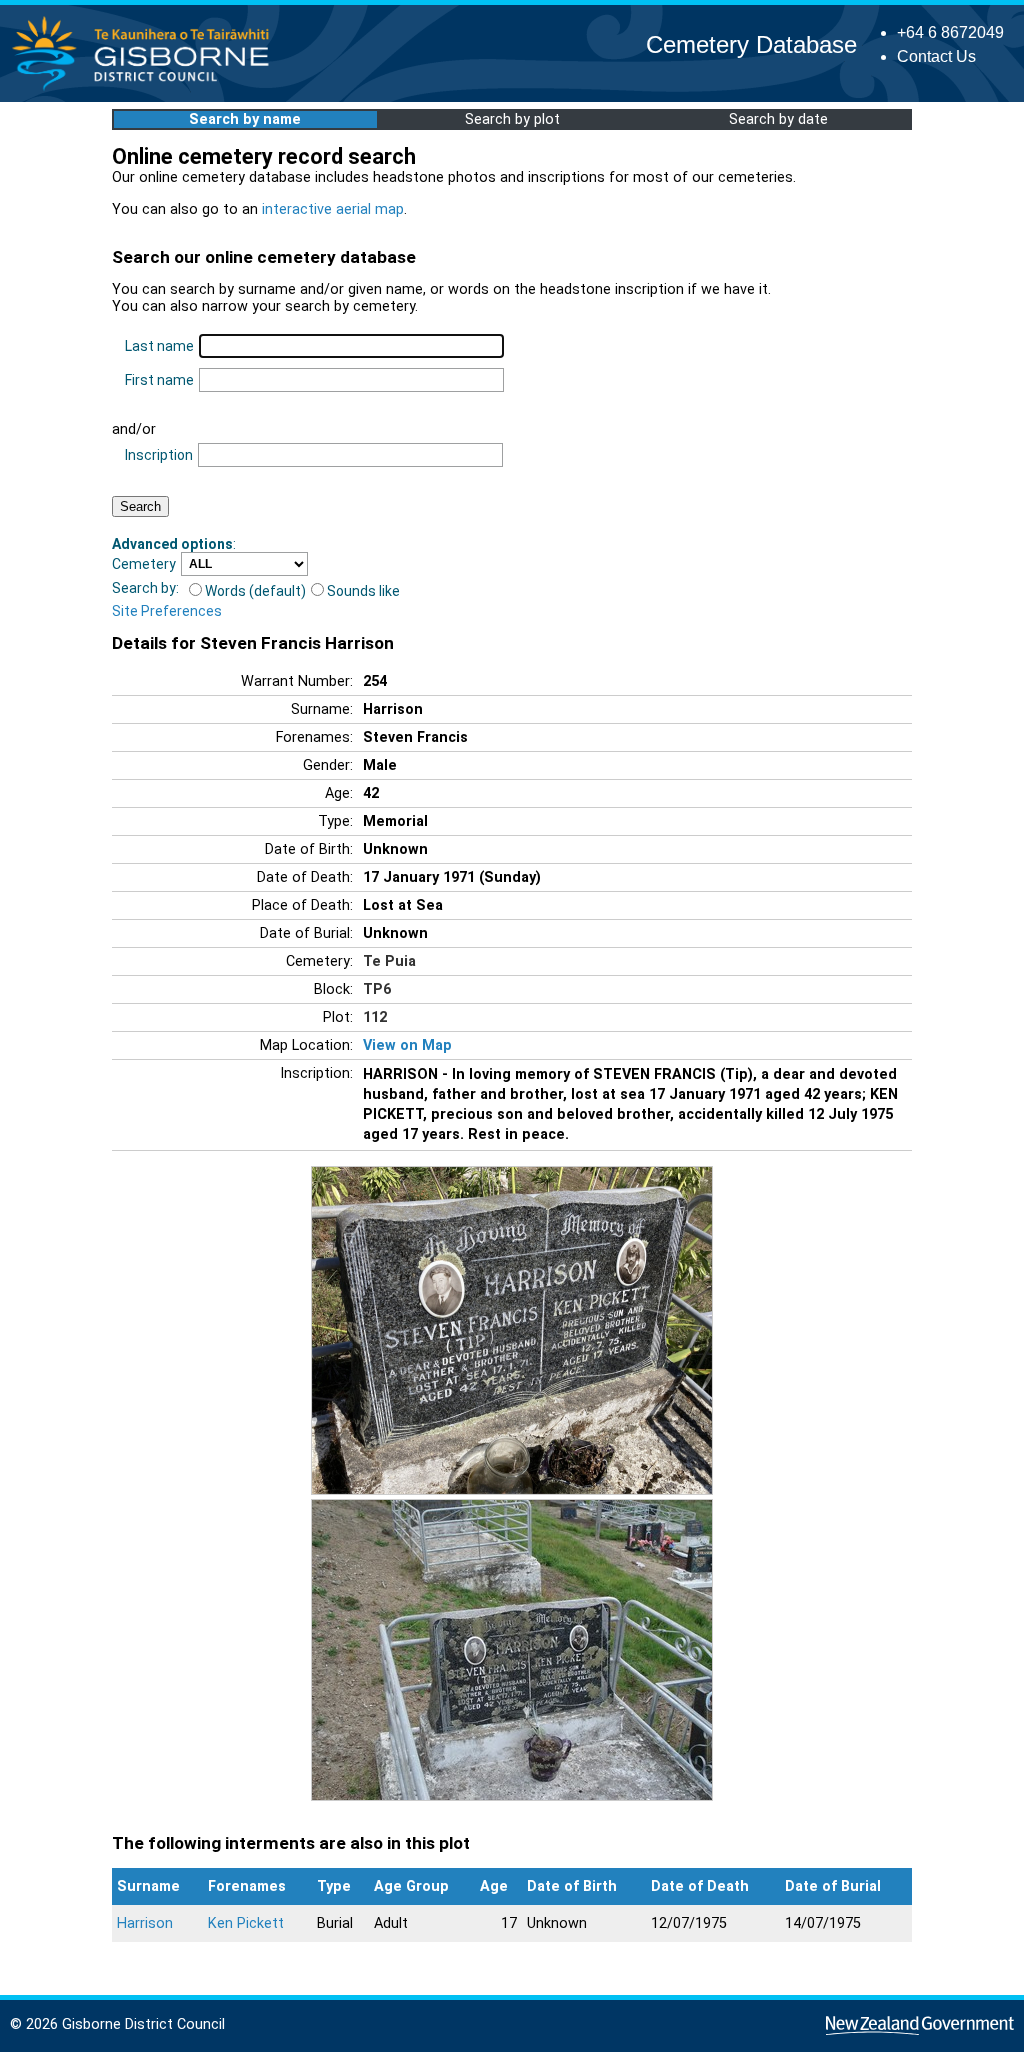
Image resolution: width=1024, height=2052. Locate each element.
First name (159, 380)
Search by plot (512, 119)
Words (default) (255, 591)
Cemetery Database (751, 44)
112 (375, 1017)
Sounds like (363, 591)
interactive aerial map (333, 209)
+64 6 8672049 (950, 32)
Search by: (145, 588)
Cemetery (144, 564)
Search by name (245, 119)
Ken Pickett (246, 1923)
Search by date (778, 119)
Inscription (159, 455)
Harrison (145, 1923)
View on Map (407, 1045)
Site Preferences (167, 611)
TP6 (377, 989)
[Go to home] (146, 89)
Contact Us (936, 56)
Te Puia (389, 961)
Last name (159, 346)
